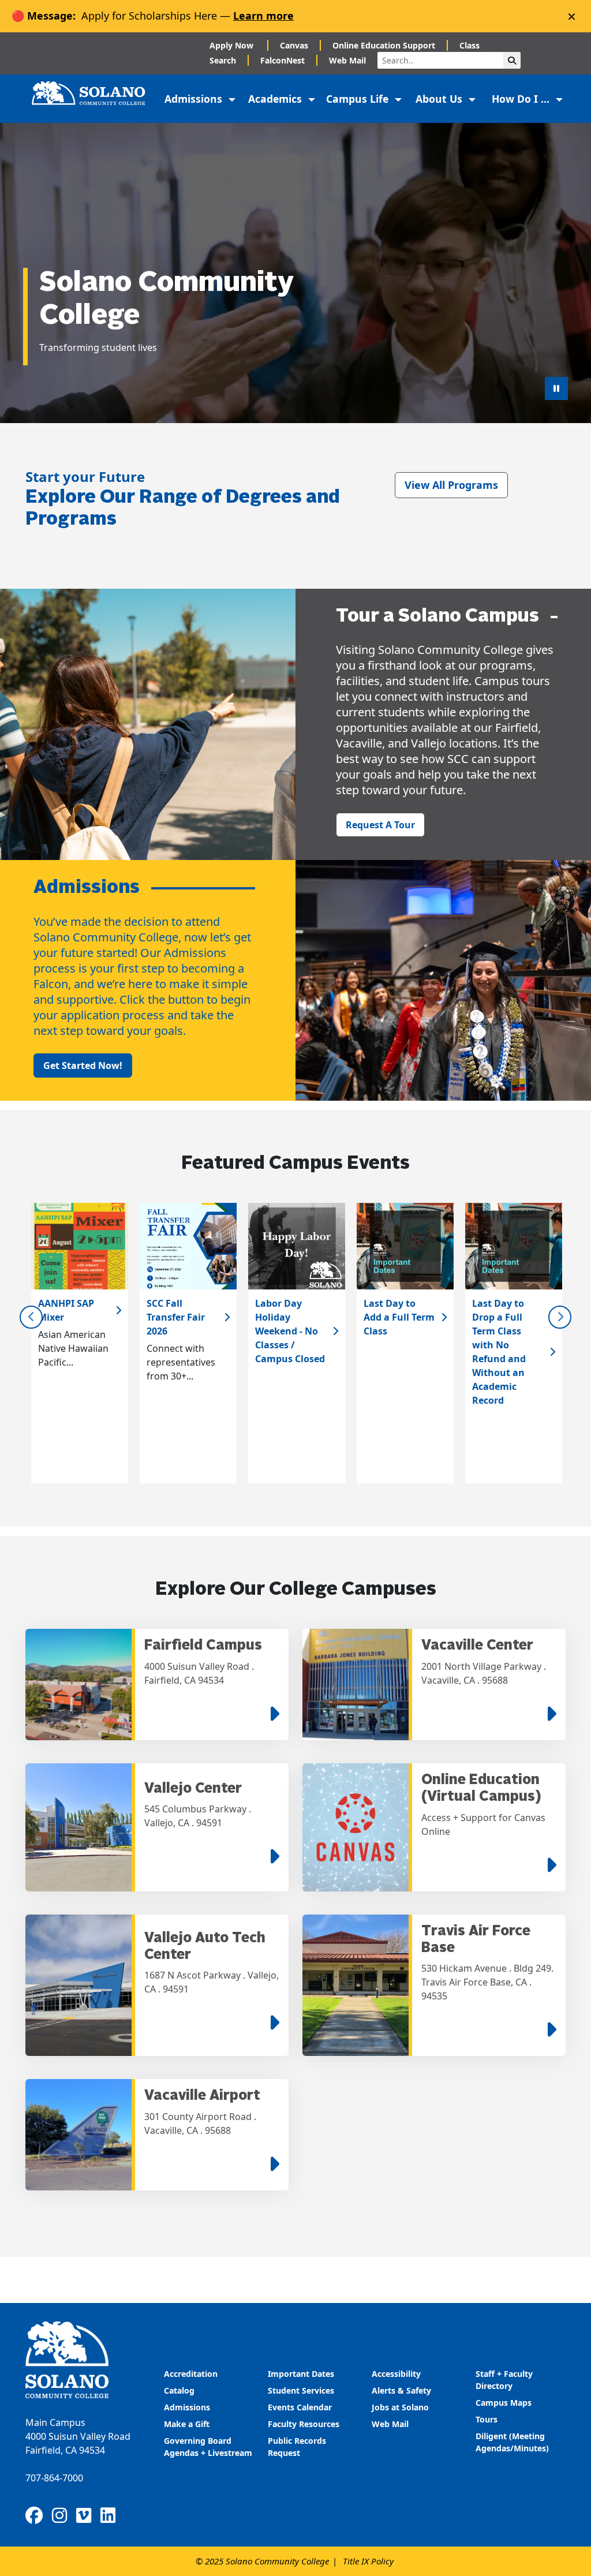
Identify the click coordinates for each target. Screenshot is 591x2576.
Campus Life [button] (359, 99)
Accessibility (396, 2374)
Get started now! (83, 1065)
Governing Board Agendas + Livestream (208, 2447)
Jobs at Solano (400, 2407)
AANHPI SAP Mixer (66, 1310)
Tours (487, 2419)
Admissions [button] (195, 99)
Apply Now (233, 45)
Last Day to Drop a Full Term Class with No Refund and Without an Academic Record (499, 1352)
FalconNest (283, 60)
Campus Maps (504, 2403)
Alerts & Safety (401, 2390)
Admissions (188, 2407)
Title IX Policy (368, 2561)
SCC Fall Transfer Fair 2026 (176, 1317)
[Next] (560, 1317)
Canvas (294, 45)
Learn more (263, 16)
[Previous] (31, 1317)
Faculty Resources (304, 2424)
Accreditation (191, 2374)
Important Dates (301, 2374)
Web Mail (347, 60)
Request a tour (380, 825)
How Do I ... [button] (522, 99)
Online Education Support (384, 45)
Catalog (179, 2390)
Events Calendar (300, 2407)
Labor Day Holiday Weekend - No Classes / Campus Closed (290, 1331)
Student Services (301, 2390)
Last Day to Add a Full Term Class (399, 1317)
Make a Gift (187, 2424)
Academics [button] (276, 99)
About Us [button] (440, 99)
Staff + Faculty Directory (504, 2380)
